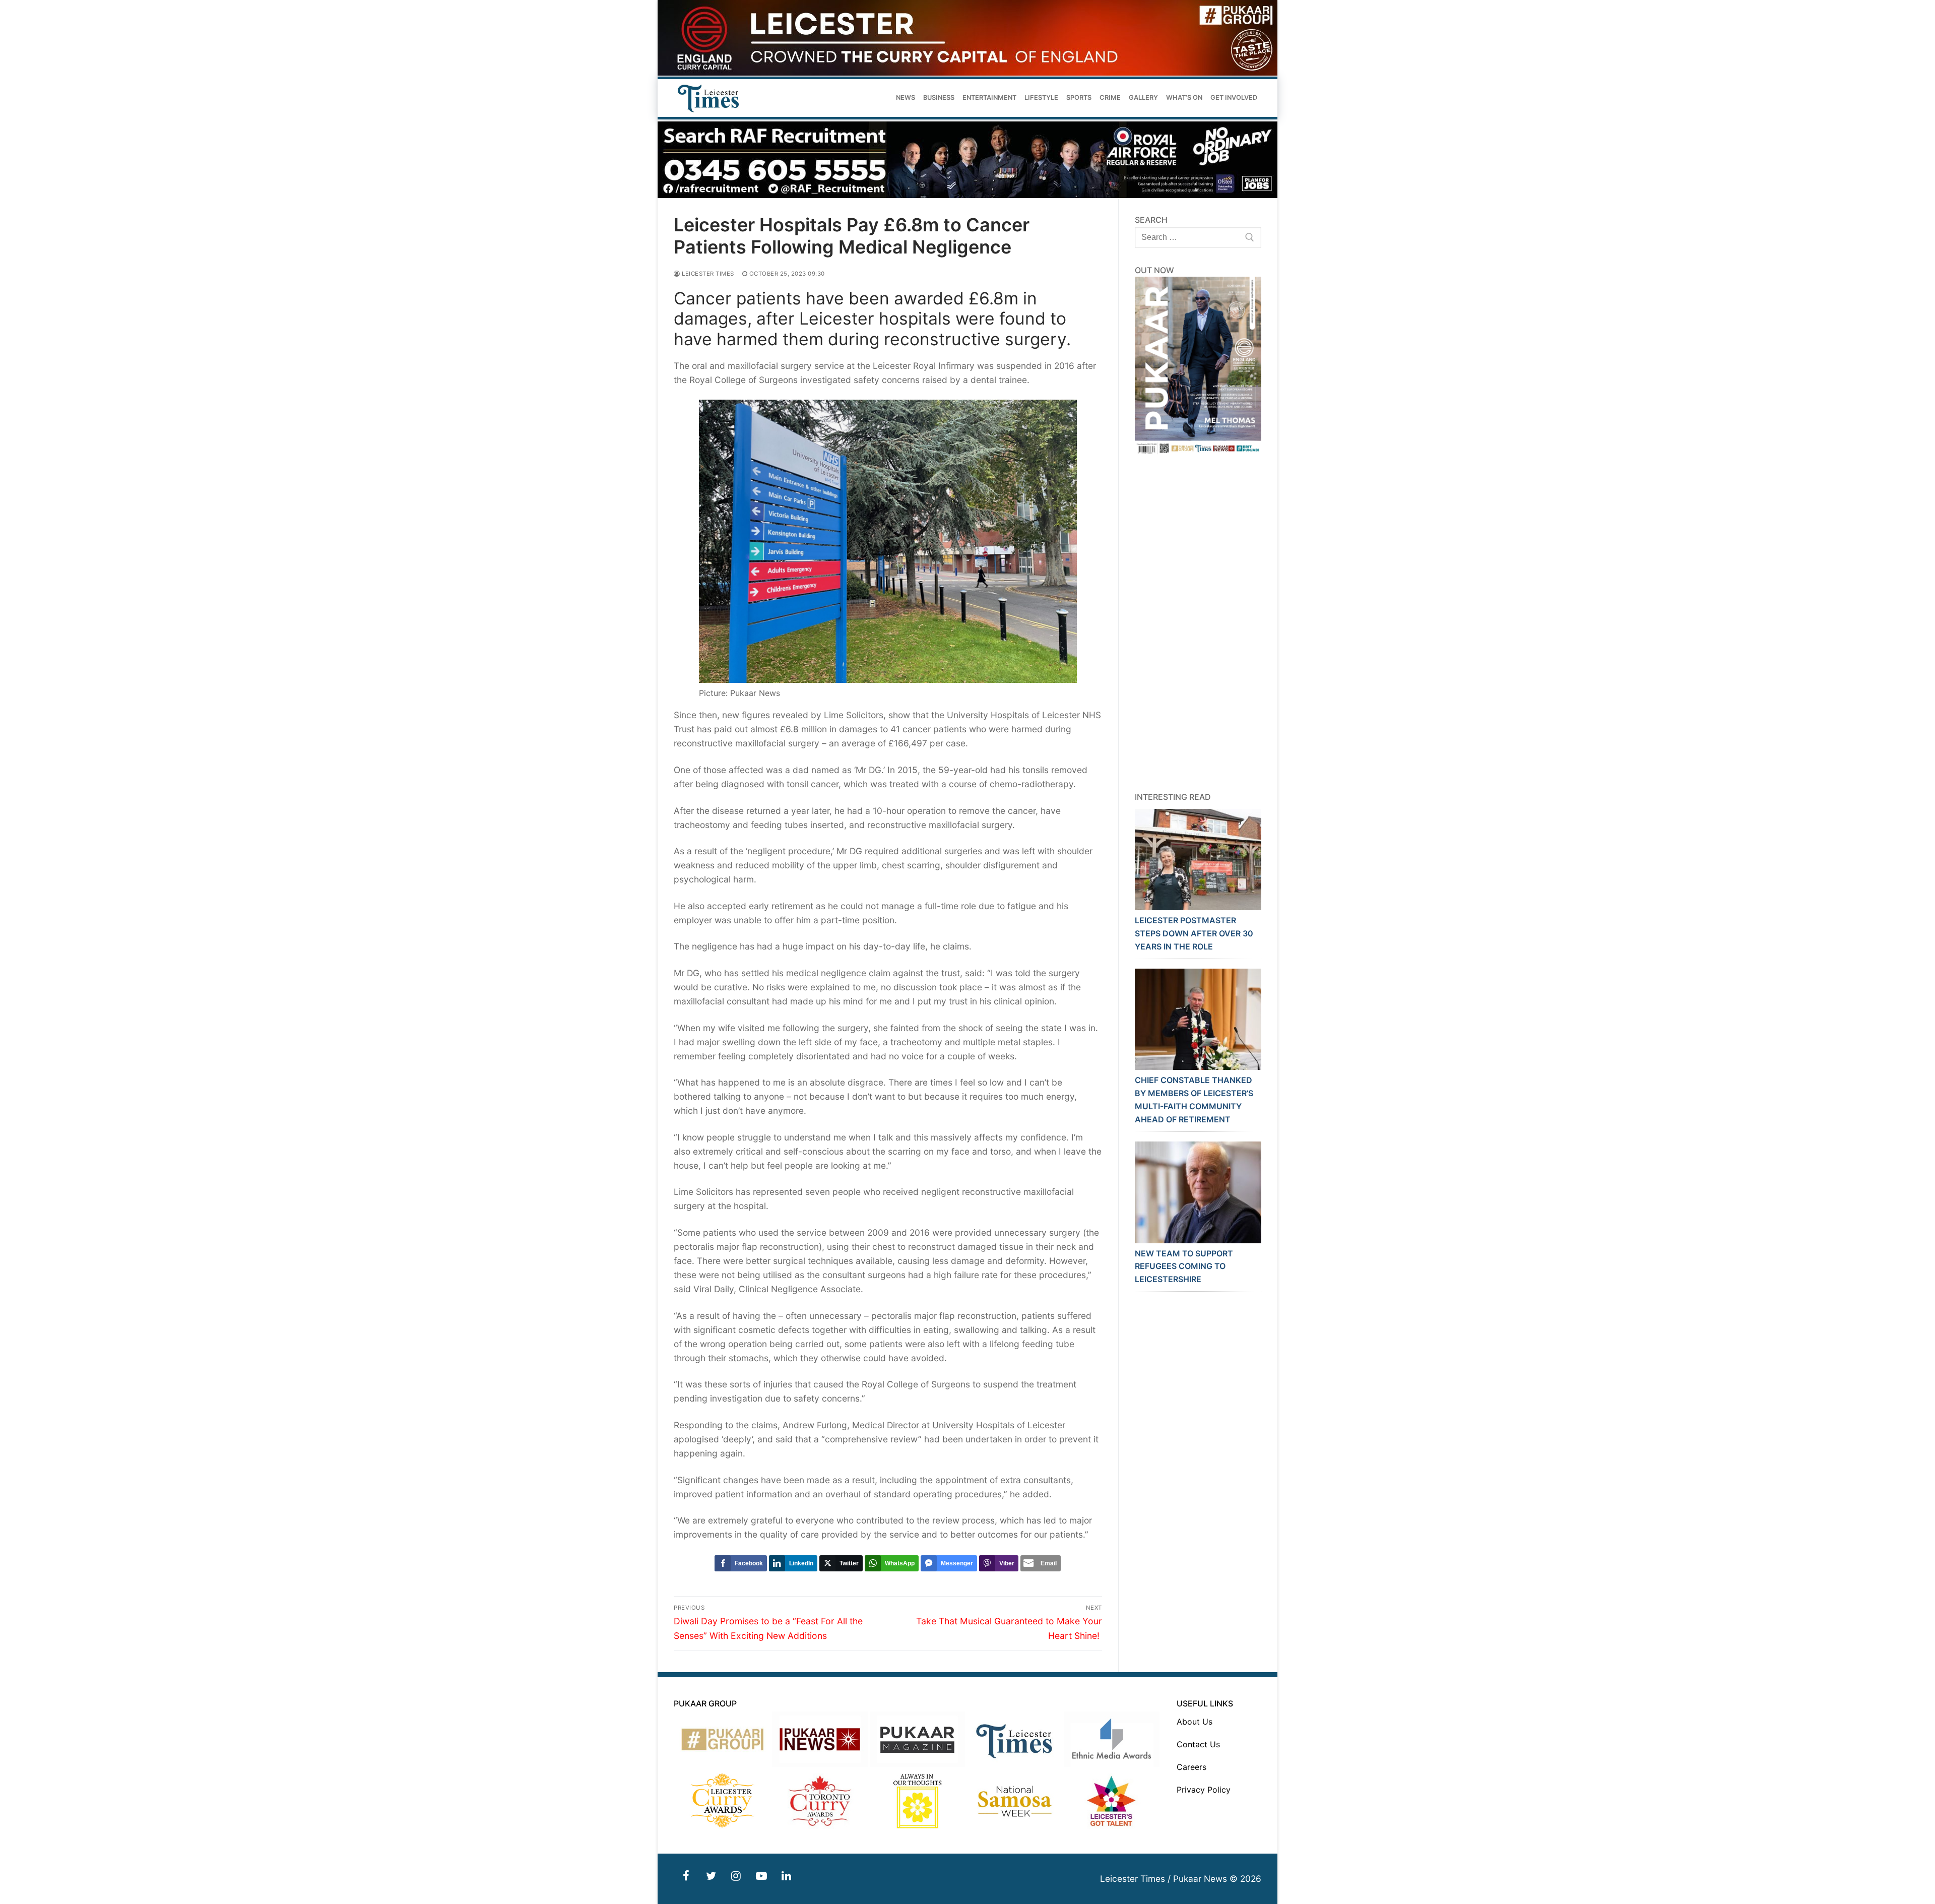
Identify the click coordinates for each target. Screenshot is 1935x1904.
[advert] (967, 73)
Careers (1191, 1767)
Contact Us (1198, 1744)
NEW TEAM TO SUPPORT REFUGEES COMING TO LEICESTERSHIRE (1184, 1266)
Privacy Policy (1204, 1790)
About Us (1195, 1722)
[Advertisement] (1198, 623)
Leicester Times (707, 274)
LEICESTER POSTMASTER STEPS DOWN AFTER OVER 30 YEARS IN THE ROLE (1194, 933)
